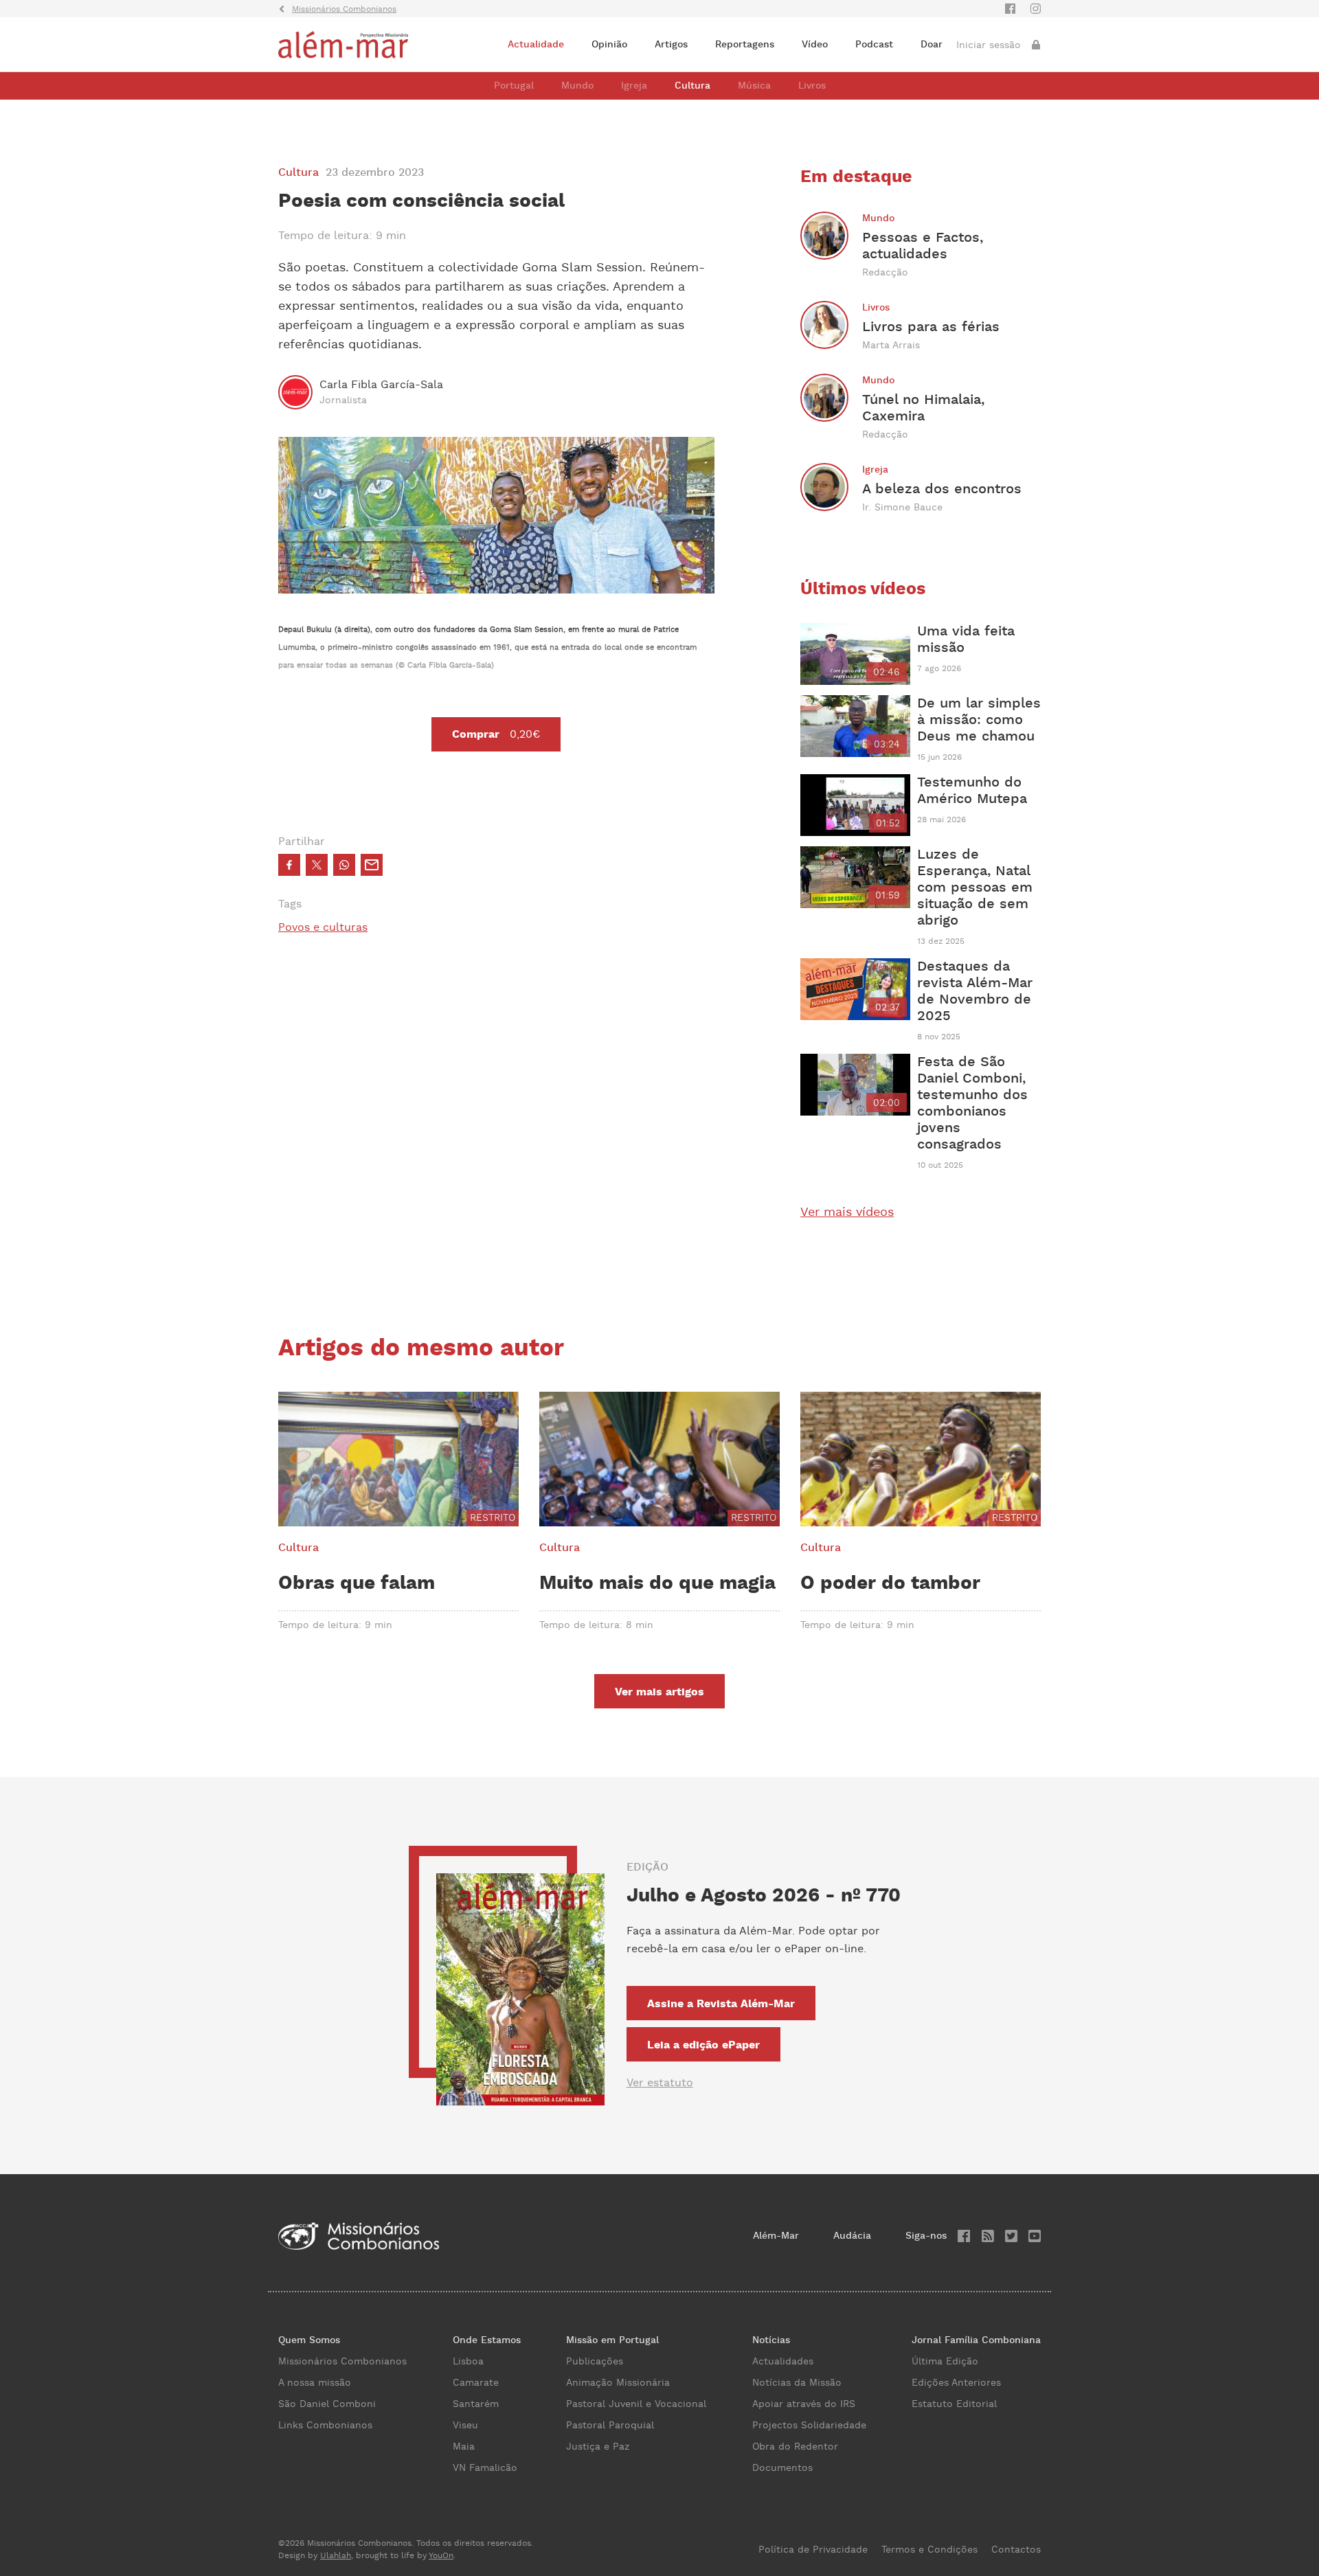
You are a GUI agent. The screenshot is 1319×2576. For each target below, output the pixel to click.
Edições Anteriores (956, 2383)
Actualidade (536, 45)
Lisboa (468, 2362)
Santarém (476, 2404)
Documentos (782, 2468)
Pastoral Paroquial (610, 2426)
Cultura (692, 86)
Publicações (595, 2362)
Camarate (476, 2383)
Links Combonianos (325, 2426)
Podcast (874, 45)
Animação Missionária (618, 2383)
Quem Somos (309, 2340)
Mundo (577, 86)
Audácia (852, 2236)
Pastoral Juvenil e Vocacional (636, 2404)
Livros (812, 86)
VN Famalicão (485, 2468)
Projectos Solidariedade (809, 2426)
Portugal (514, 86)
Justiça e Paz (598, 2447)
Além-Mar (776, 2236)
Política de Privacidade (813, 2550)
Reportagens (745, 45)
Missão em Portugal (612, 2340)
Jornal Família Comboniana (976, 2340)
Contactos (1016, 2550)
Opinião (609, 45)
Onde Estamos (487, 2340)
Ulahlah (336, 2556)
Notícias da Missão (797, 2383)
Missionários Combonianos (342, 2362)
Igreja (634, 86)
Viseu (465, 2426)
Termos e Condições (929, 2550)
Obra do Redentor (795, 2447)
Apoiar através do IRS (804, 2404)
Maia (464, 2447)
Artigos (671, 45)
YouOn (441, 2556)
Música (754, 86)
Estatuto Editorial (954, 2404)
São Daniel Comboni (327, 2404)
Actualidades (783, 2362)
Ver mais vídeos (847, 1212)
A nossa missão (315, 2383)
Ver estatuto (660, 2083)
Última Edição (945, 2362)
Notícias (771, 2340)
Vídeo (815, 45)
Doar (932, 45)
